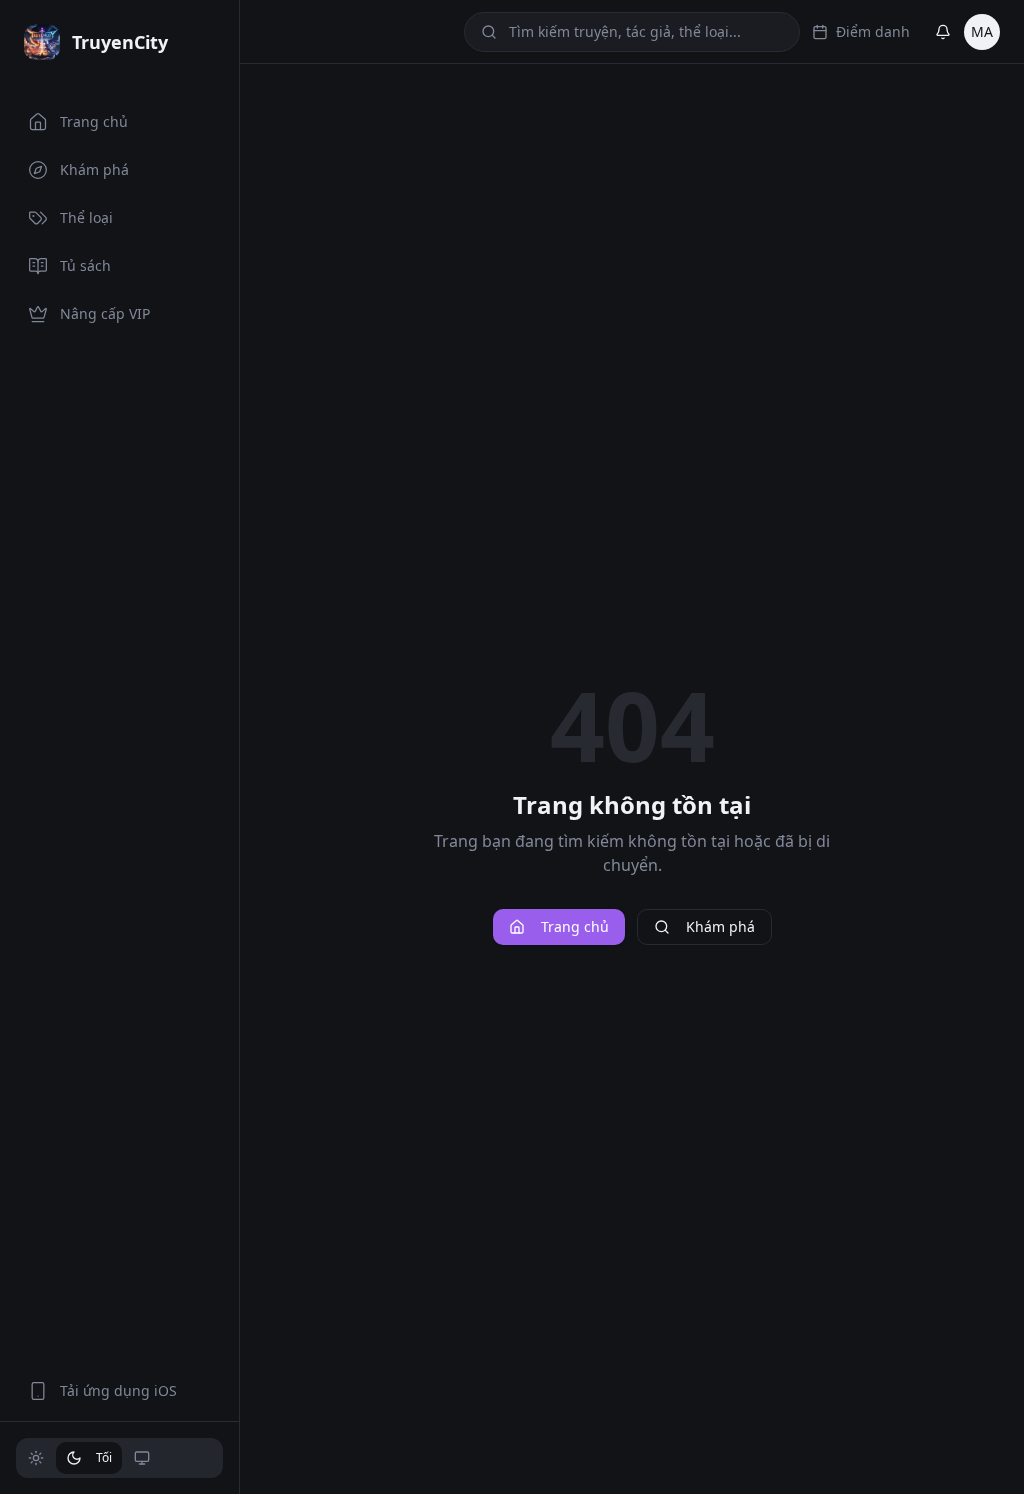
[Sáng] (36, 1458)
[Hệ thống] (142, 1458)
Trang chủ (575, 926)
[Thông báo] (943, 32)
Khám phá (720, 926)
